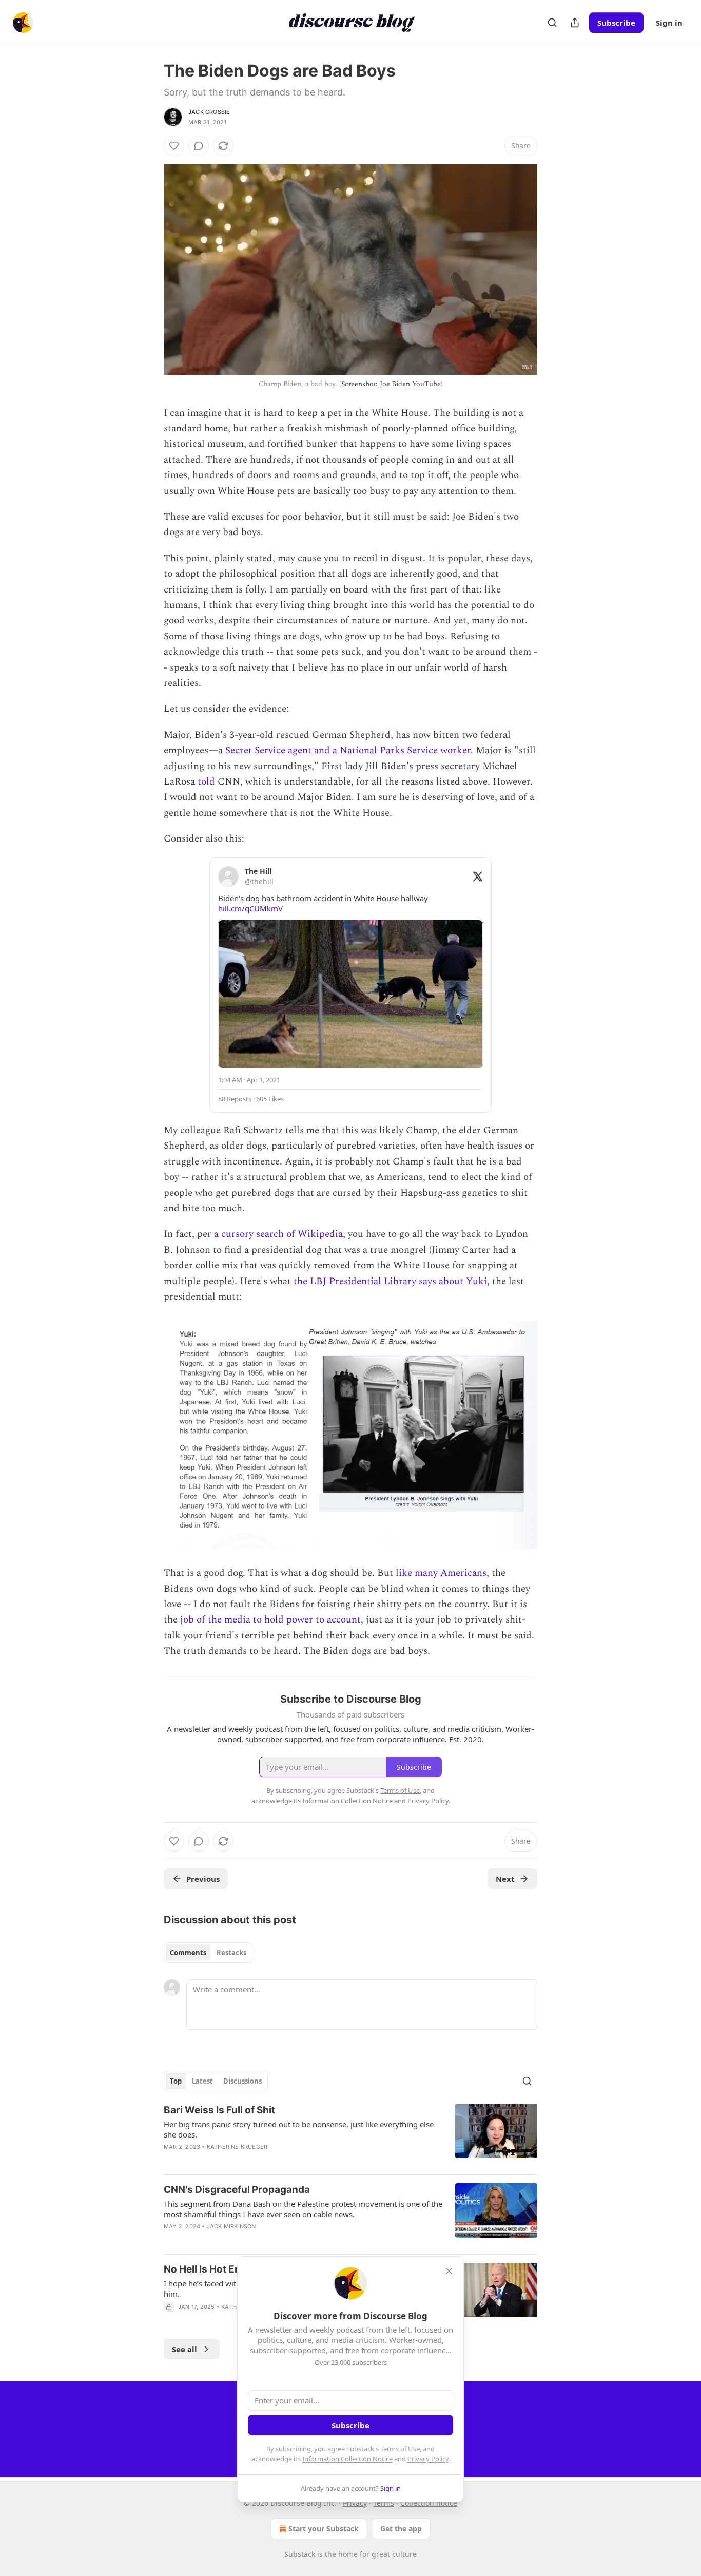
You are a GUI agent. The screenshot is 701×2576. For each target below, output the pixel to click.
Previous (203, 1879)
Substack (300, 2554)
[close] (449, 2271)
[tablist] (208, 1953)
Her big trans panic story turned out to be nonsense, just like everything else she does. (299, 2129)
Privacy (355, 2503)
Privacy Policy (428, 2459)
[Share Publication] (575, 23)
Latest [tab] (202, 2081)
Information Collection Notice (347, 2459)
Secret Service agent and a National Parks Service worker (348, 750)
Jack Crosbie (209, 112)
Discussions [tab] (242, 2081)
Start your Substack (324, 2529)
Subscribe (616, 23)
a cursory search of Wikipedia (278, 1234)
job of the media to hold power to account (269, 1620)
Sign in (669, 23)
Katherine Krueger (237, 2147)
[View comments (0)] (199, 146)
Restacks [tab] (231, 1953)
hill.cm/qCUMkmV (250, 908)
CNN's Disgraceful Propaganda (237, 2190)
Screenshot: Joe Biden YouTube (391, 384)
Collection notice (429, 2503)
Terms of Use (400, 2449)
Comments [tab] (188, 1953)
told (206, 782)
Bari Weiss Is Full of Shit (219, 2110)
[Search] (552, 23)
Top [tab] (176, 2081)
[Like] (174, 146)
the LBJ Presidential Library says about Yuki (389, 1281)
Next (505, 1879)
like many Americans (441, 1573)
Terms (384, 2503)
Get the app (401, 2529)
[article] (350, 2135)
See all (184, 2349)
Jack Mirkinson (231, 2226)
